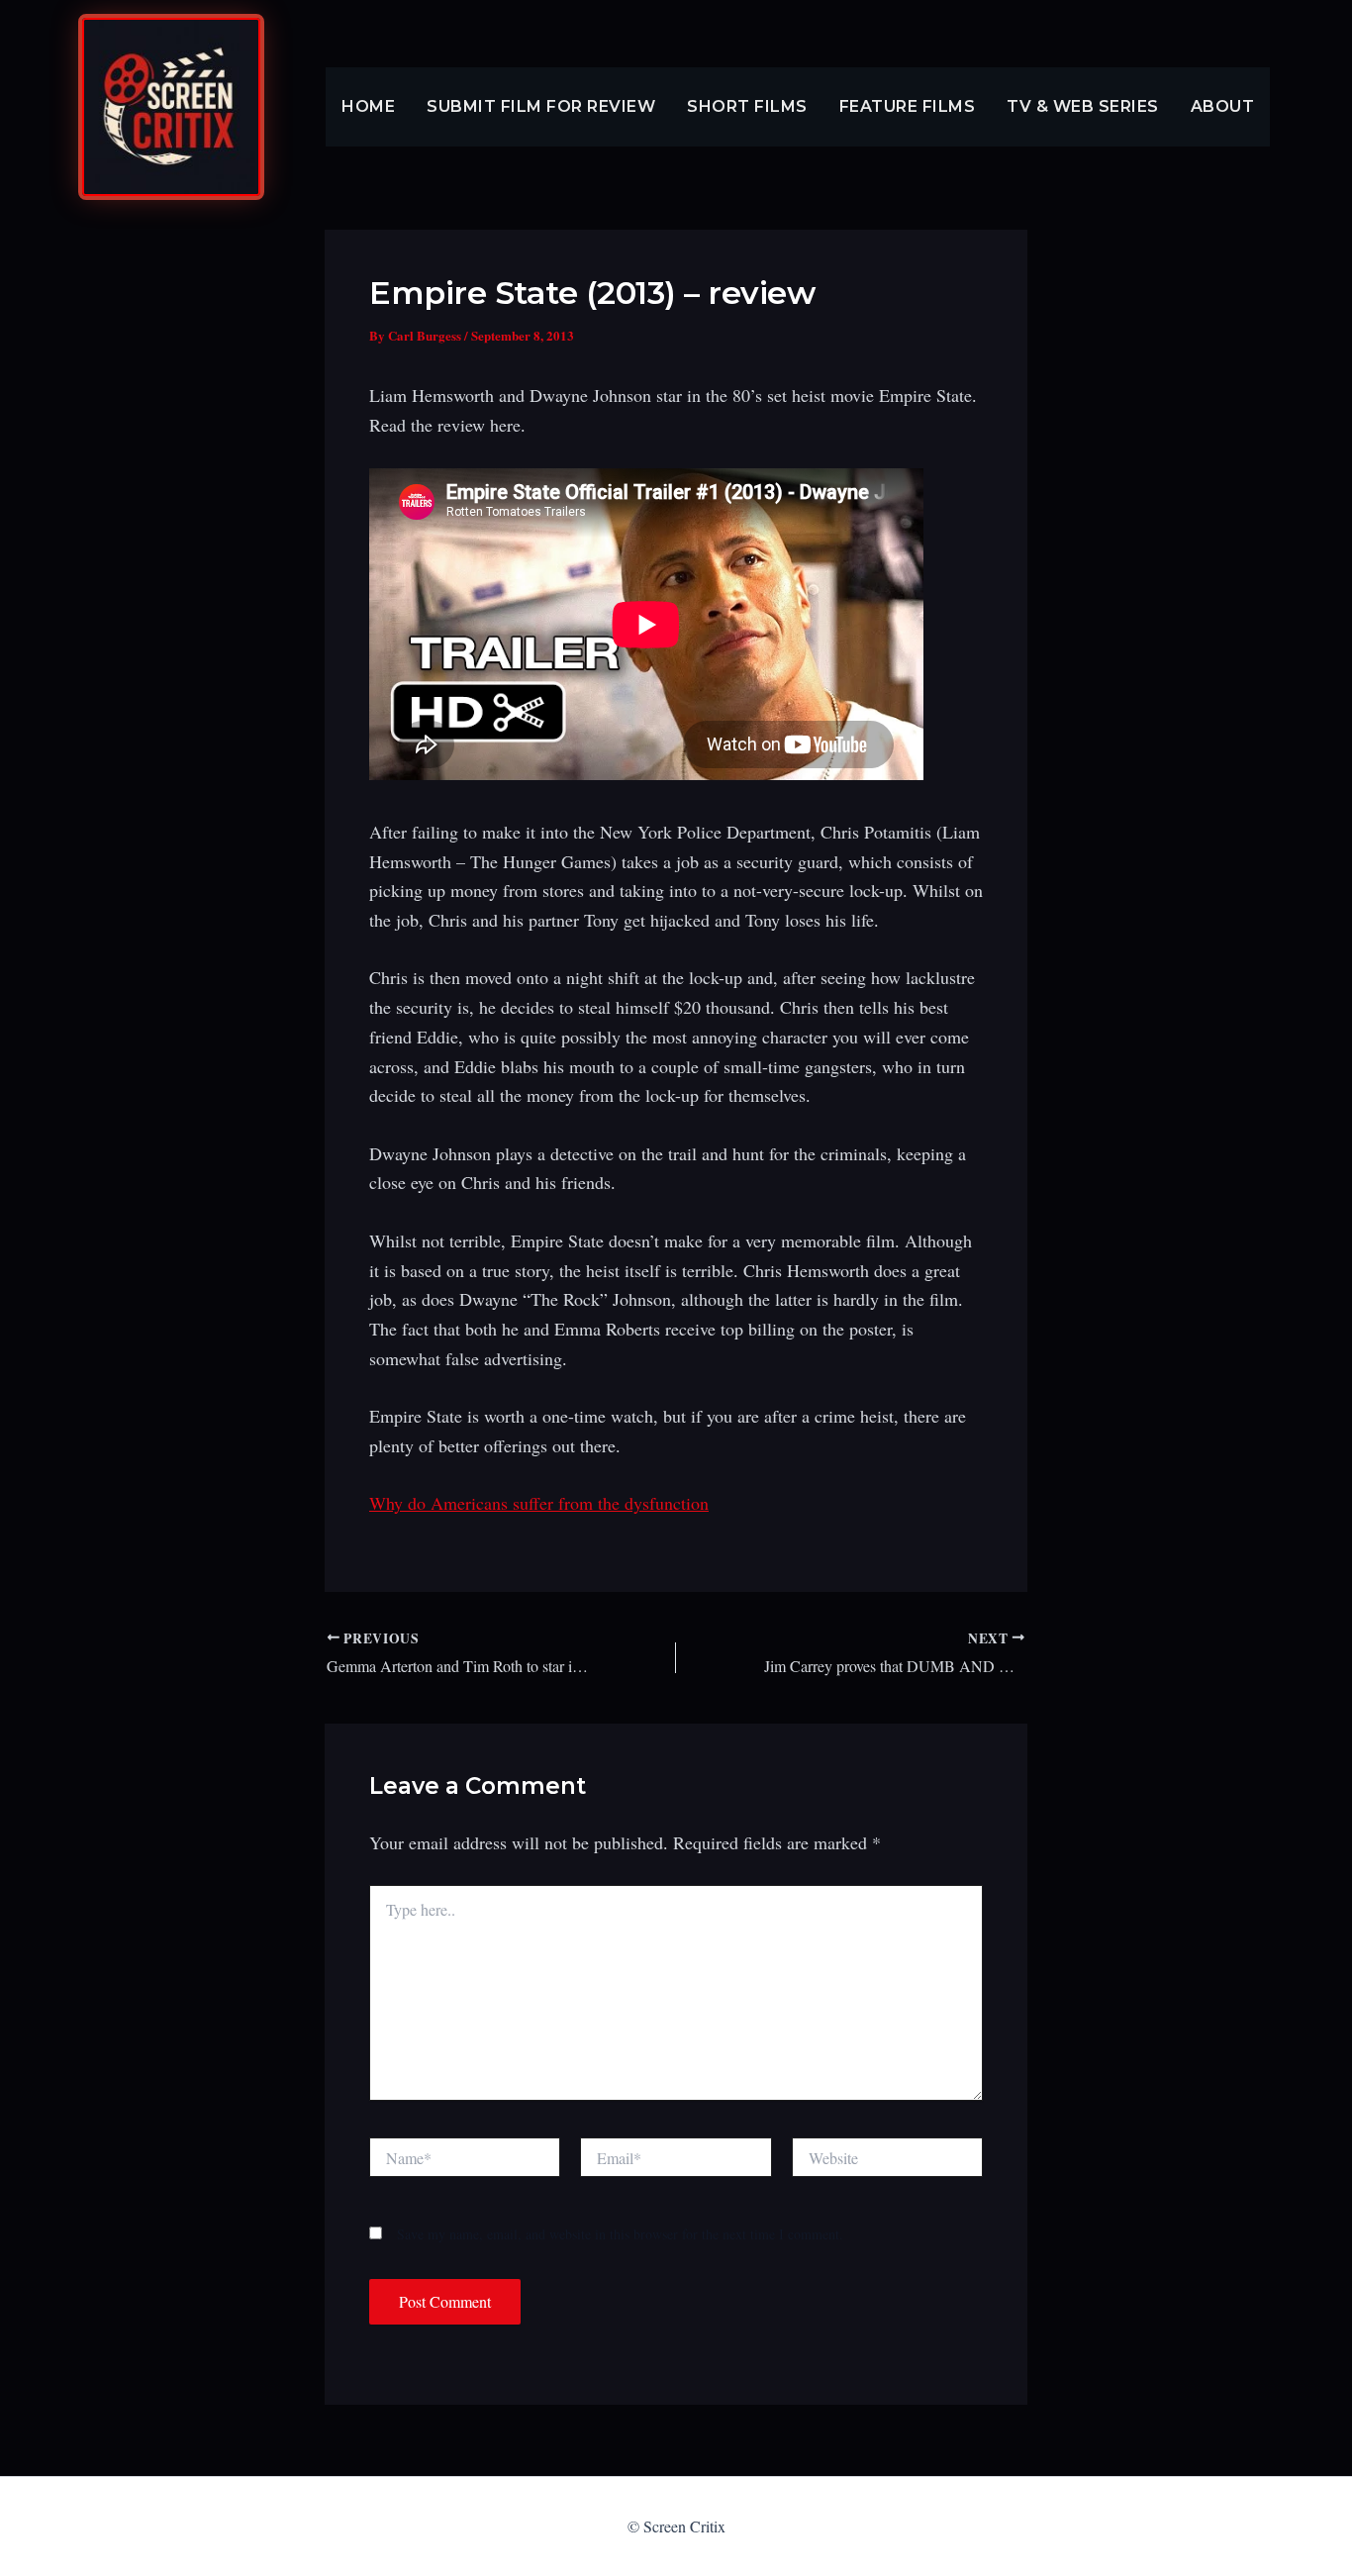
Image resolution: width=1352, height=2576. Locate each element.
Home (368, 106)
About (1223, 106)
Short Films (747, 106)
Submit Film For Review (541, 106)
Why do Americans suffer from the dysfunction (539, 1503)
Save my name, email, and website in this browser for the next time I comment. (620, 2234)
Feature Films (908, 106)
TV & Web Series (1083, 106)
